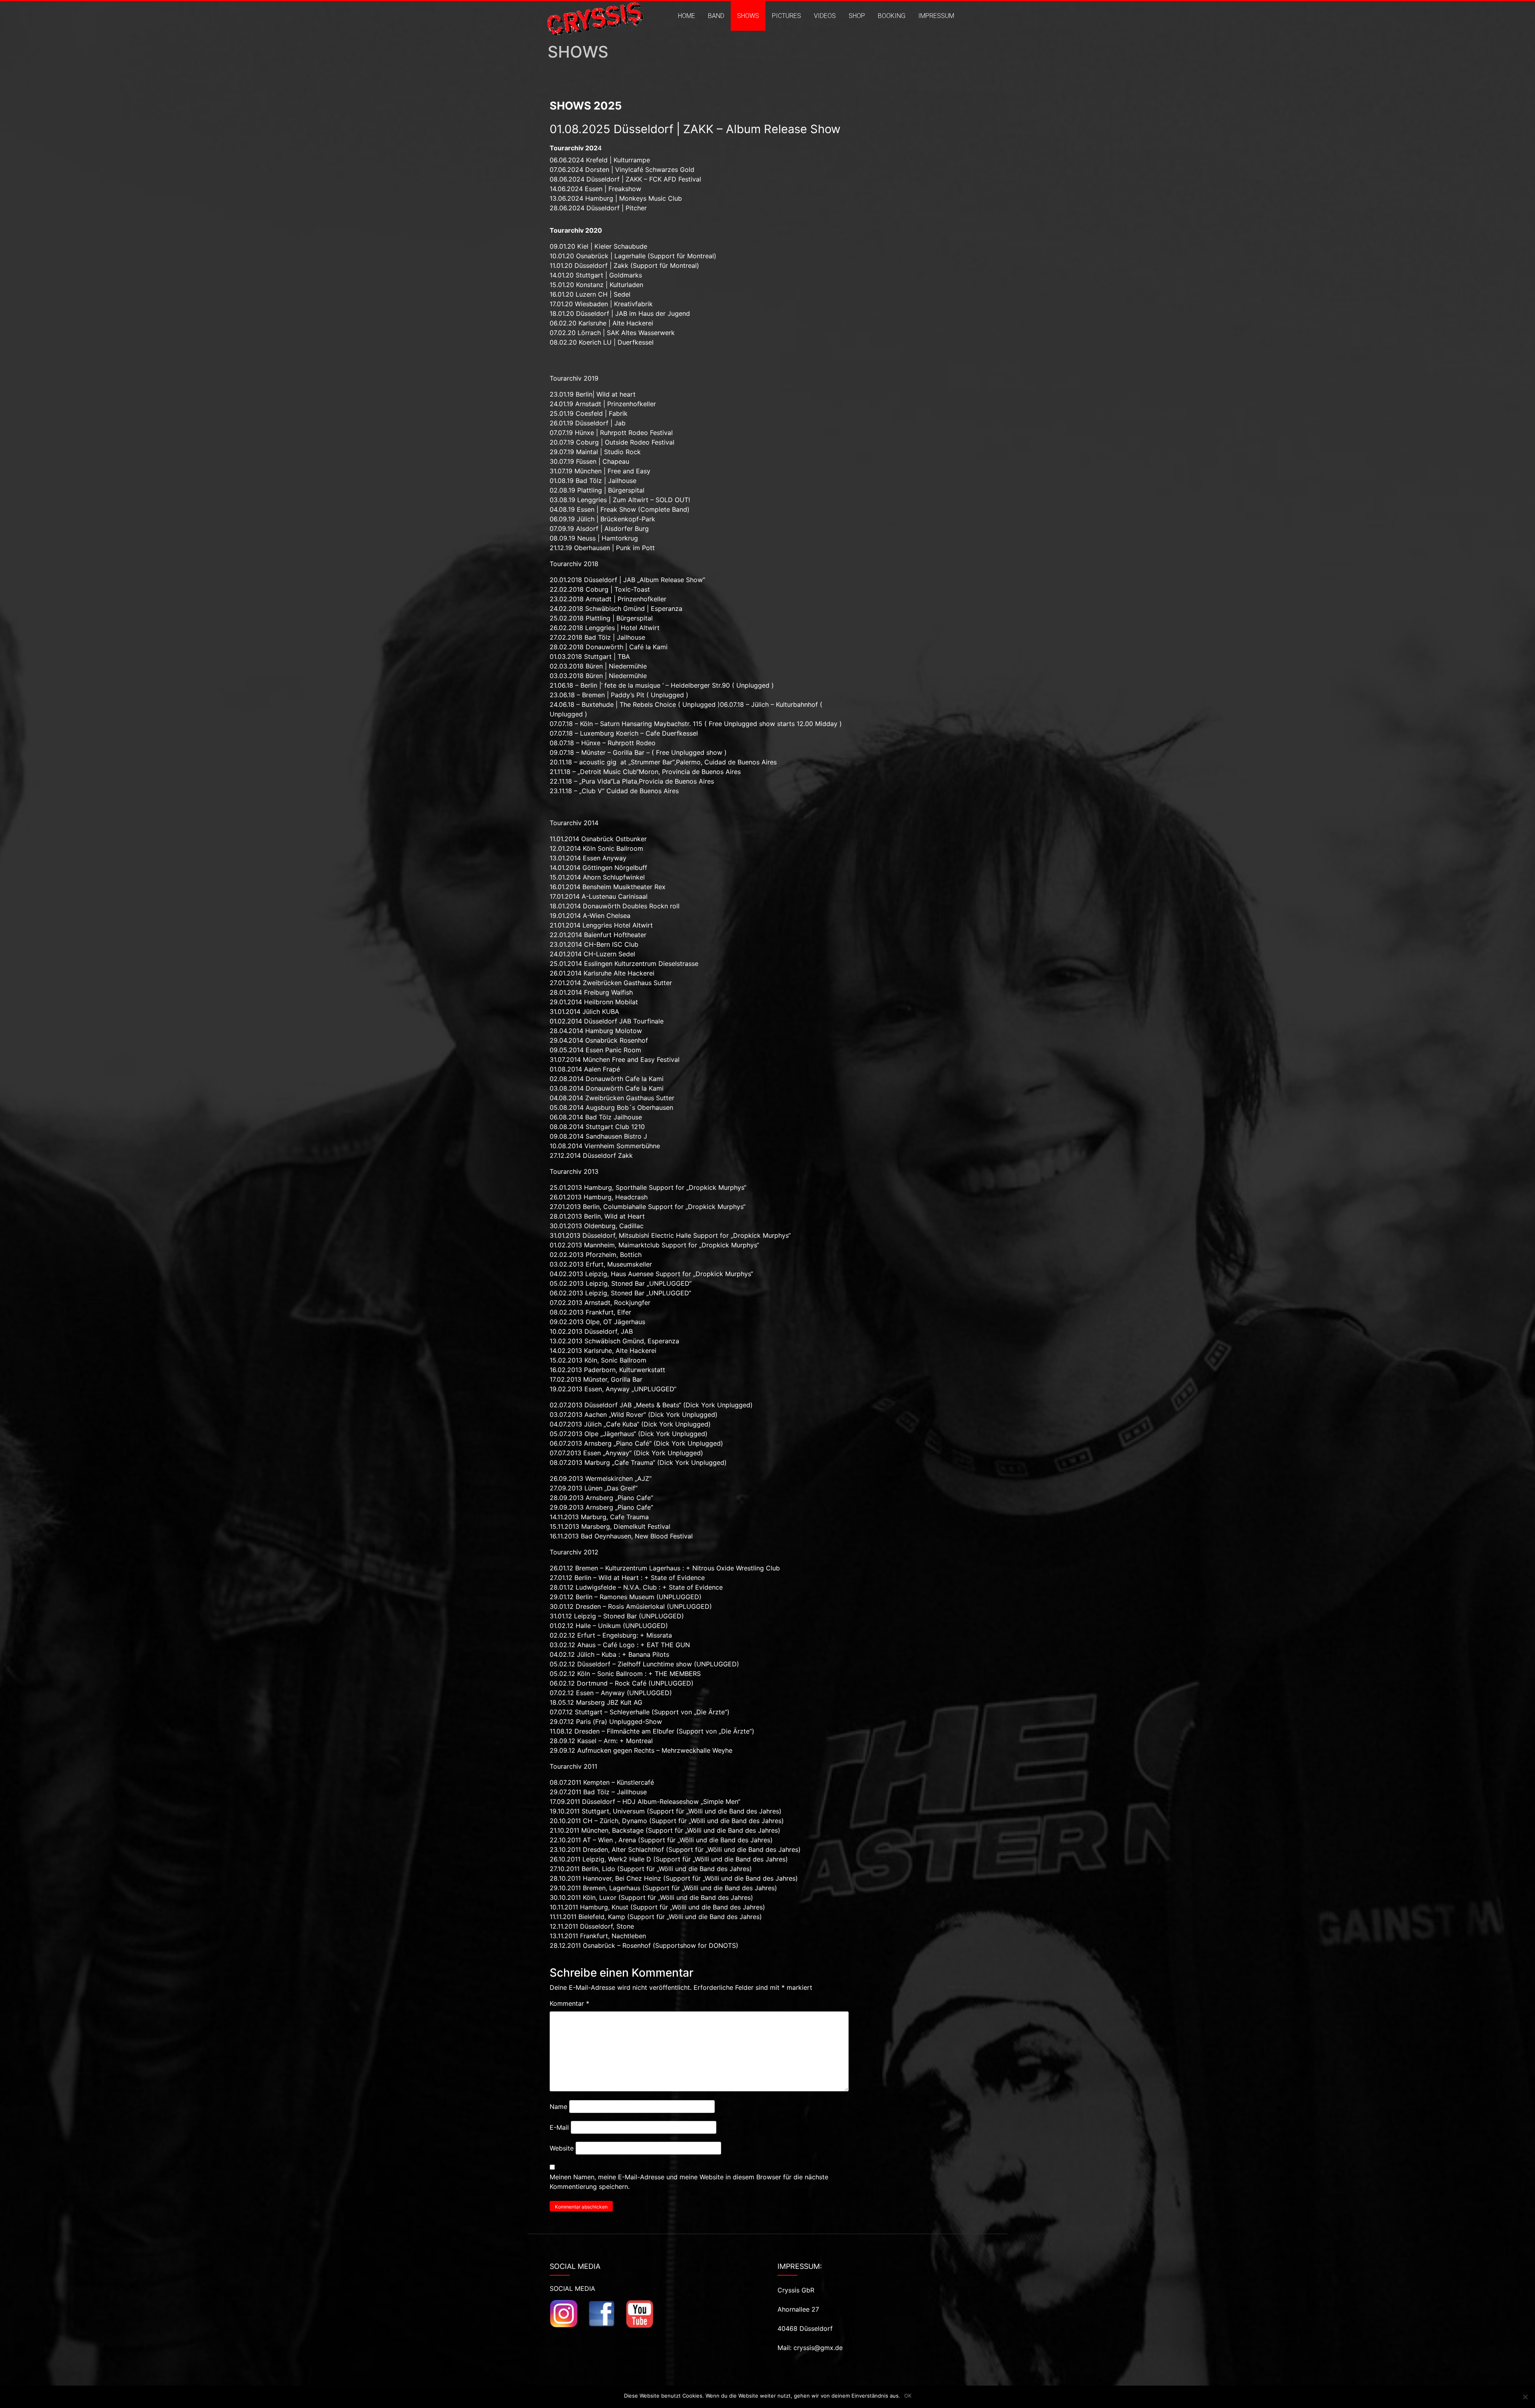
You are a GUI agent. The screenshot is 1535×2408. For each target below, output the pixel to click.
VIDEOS (825, 16)
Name (558, 2107)
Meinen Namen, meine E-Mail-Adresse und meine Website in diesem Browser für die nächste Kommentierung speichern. (689, 2182)
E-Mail (559, 2127)
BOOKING (892, 16)
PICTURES (786, 16)
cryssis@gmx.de (818, 2348)
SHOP (857, 16)
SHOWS (748, 16)
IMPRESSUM (936, 16)
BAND (716, 16)
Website (562, 2148)
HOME (687, 16)
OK (908, 2396)
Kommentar (569, 2003)
